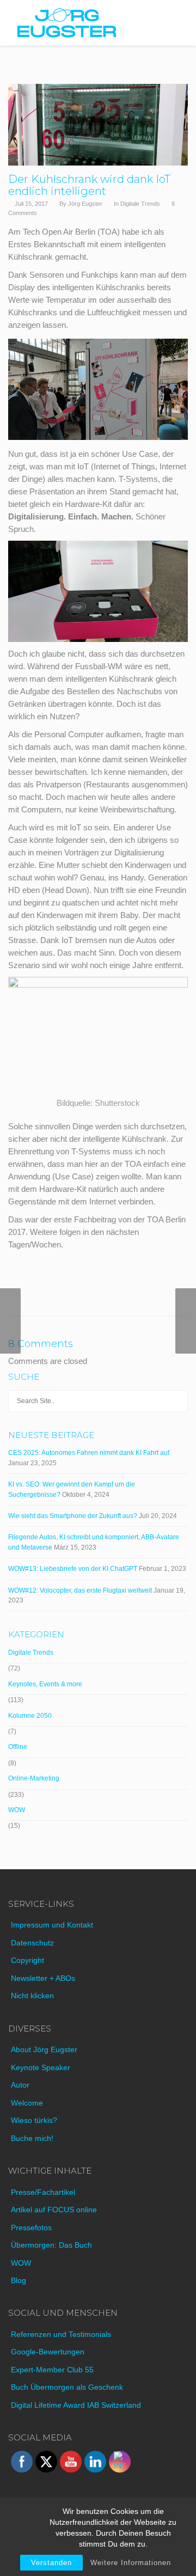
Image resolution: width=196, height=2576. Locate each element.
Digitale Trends (140, 204)
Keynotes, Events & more (45, 1684)
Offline (18, 1747)
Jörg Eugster (85, 204)
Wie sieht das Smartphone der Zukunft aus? (73, 1516)
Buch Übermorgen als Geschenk (67, 2387)
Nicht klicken (32, 1996)
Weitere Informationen (131, 2563)
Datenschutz (32, 1943)
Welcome (27, 2103)
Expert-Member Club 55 (52, 2370)
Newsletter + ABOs (43, 1978)
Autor (20, 2085)
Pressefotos (31, 2228)
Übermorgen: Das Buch (51, 2245)
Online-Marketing (34, 1778)
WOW (17, 1810)
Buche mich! (32, 2138)
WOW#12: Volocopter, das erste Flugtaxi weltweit (80, 1590)
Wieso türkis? (34, 2120)
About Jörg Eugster (44, 2049)
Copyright (27, 1960)
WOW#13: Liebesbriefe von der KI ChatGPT (73, 1569)
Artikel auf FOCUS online (54, 2210)
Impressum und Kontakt (52, 1925)
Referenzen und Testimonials (61, 2334)
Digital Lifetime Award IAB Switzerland (76, 2405)
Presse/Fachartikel (43, 2192)
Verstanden (51, 2563)
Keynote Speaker (41, 2067)
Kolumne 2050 (30, 1716)
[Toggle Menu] (180, 23)
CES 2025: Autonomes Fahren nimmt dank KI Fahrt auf (89, 1453)
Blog (19, 2280)
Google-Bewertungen (48, 2352)
